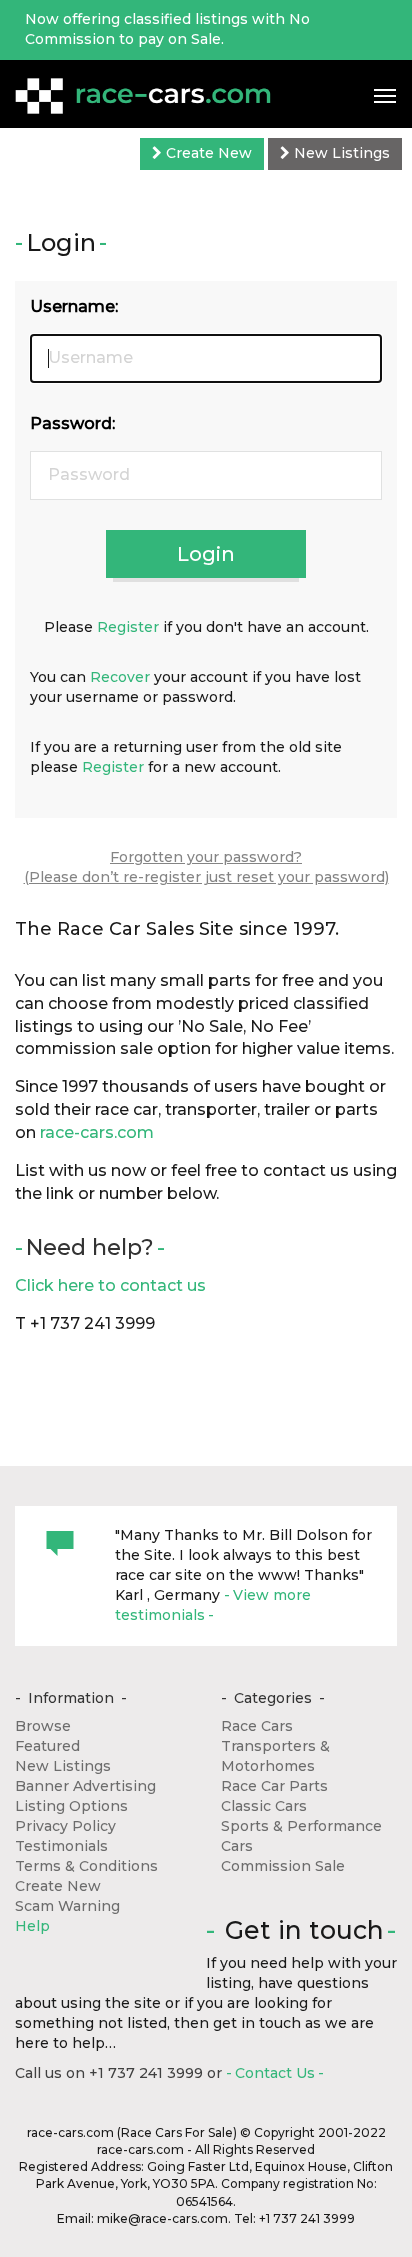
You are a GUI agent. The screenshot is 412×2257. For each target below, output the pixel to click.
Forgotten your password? (206, 857)
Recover (120, 677)
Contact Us (275, 2073)
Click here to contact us (110, 1285)
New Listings (340, 153)
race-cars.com (97, 1132)
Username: (74, 306)
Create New (207, 153)
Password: (72, 423)
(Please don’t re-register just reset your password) (206, 877)
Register (128, 627)
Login (206, 554)
